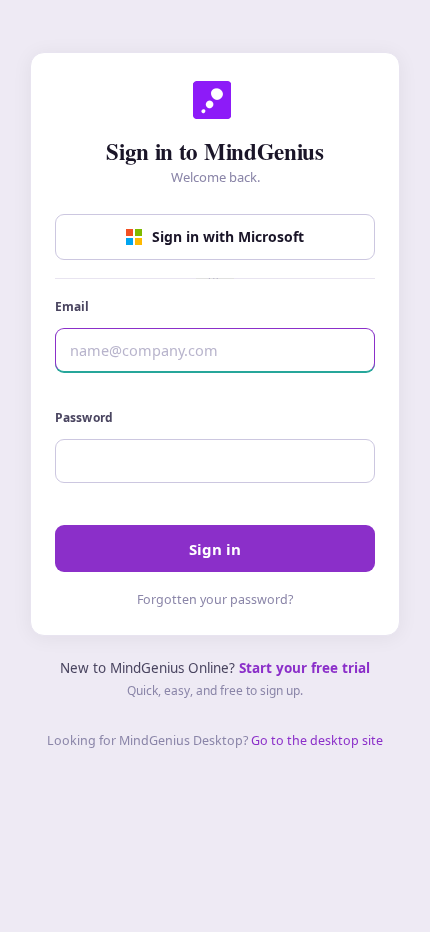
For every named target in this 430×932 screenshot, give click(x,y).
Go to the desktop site (317, 740)
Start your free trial (304, 668)
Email (72, 306)
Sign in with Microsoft (228, 236)
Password (84, 417)
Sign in (215, 549)
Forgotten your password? (215, 599)
